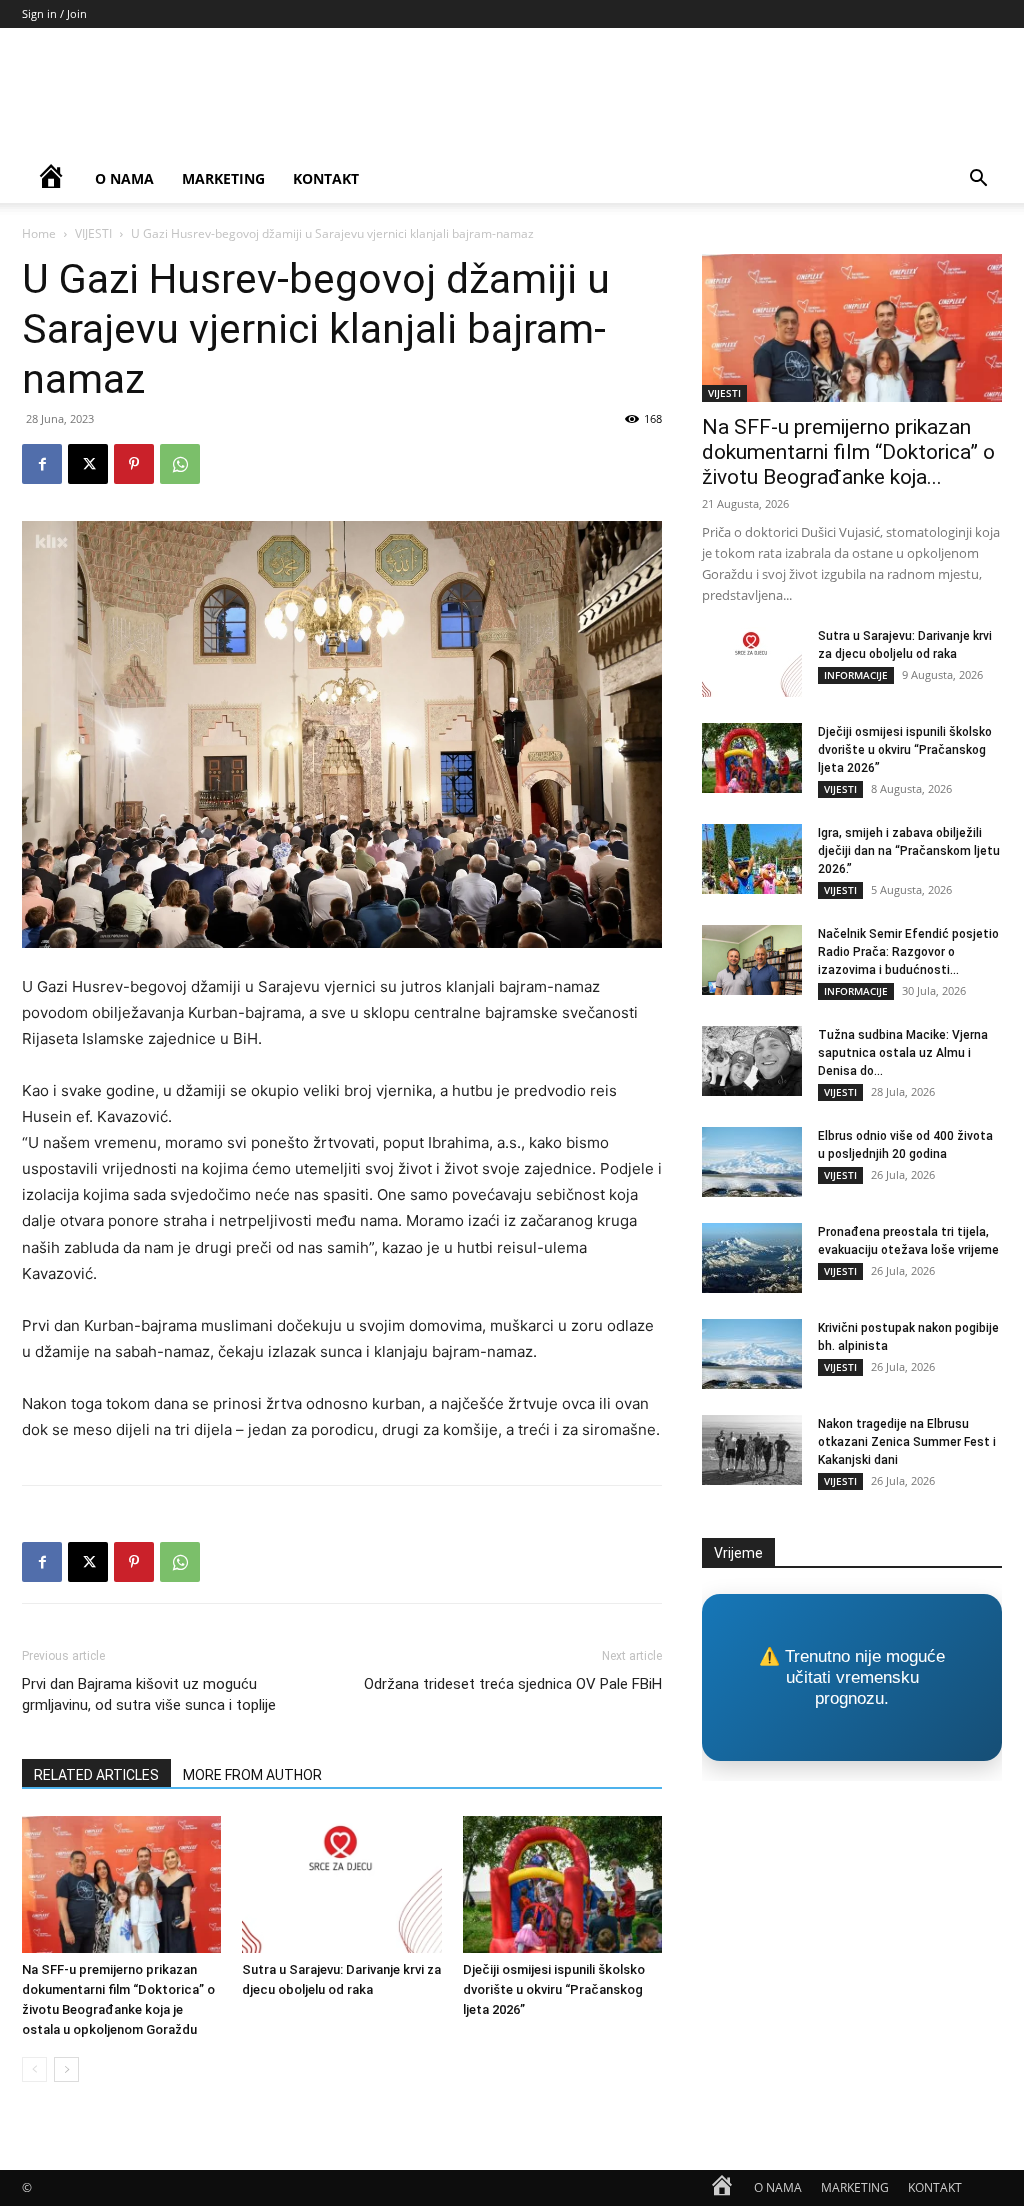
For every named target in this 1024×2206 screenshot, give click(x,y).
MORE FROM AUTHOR (252, 1775)
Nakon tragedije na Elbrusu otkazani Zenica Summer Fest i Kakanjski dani (907, 1442)
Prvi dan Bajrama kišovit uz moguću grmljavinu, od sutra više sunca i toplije (149, 1694)
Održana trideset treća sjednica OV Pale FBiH (513, 1684)
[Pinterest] (134, 464)
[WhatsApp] (180, 464)
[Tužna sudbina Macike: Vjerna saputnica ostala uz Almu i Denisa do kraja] (752, 1061)
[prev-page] (34, 2069)
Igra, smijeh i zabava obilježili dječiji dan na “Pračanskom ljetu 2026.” (909, 851)
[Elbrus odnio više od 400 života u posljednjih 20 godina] (752, 1162)
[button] (978, 180)
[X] (88, 464)
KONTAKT (326, 178)
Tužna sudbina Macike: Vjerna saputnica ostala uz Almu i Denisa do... (903, 1053)
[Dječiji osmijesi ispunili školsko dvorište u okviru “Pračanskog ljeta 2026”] (562, 1884)
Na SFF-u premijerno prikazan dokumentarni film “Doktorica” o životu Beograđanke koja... (848, 452)
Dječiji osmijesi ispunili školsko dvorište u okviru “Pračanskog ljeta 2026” (554, 1989)
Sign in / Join (54, 13)
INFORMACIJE (856, 675)
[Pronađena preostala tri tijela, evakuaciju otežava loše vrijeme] (752, 1258)
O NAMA (124, 178)
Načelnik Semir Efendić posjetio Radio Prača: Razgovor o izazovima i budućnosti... (908, 952)
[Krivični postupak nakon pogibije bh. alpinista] (752, 1354)
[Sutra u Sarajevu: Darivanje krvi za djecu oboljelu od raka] (341, 1884)
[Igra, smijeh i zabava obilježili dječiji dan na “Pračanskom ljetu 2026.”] (752, 859)
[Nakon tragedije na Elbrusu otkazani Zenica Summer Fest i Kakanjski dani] (752, 1450)
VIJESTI (93, 233)
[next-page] (66, 2069)
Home (39, 233)
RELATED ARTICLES (96, 1775)
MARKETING (223, 178)
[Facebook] (42, 464)
